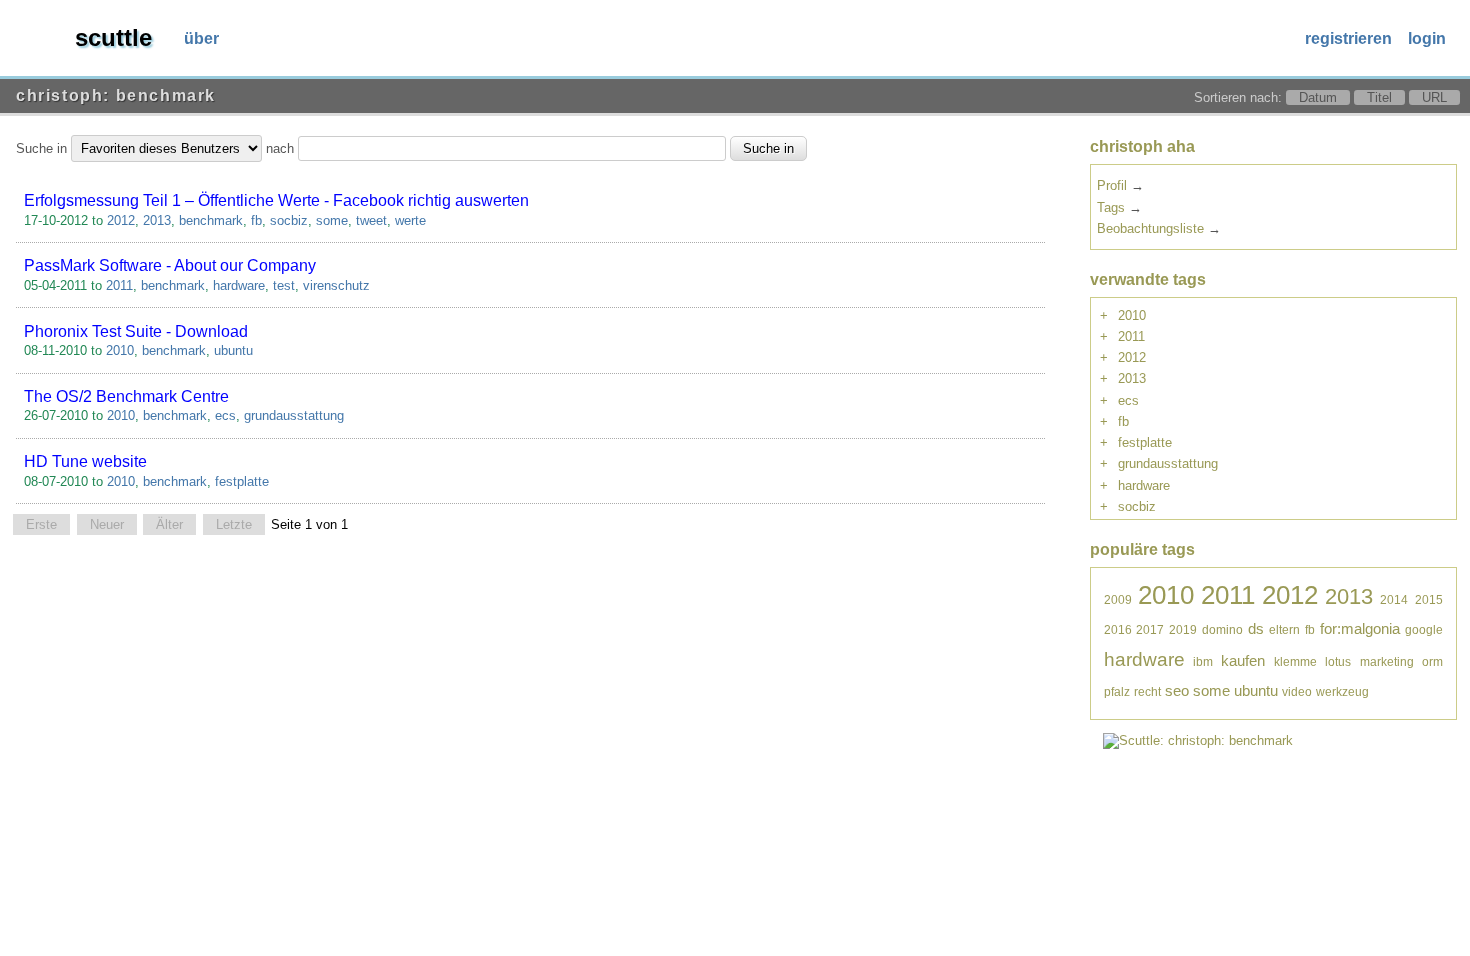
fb (256, 220)
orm (1432, 661)
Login (1427, 38)
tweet (371, 220)
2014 (1394, 599)
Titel (1379, 97)
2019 (1183, 629)
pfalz (1117, 691)
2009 (1118, 599)
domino (1222, 629)
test (284, 285)
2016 (1118, 629)
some (332, 220)
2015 (1429, 599)
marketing (1387, 661)
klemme (1295, 661)
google (1424, 629)
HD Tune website (85, 461)
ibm (1203, 661)
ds (1256, 628)
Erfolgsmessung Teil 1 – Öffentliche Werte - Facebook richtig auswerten (276, 200)
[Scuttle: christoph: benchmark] (1198, 740)
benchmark (211, 220)
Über (201, 38)
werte (410, 220)
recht (1147, 691)
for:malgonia (1360, 628)
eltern (1284, 629)
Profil (1112, 185)
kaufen (1243, 660)
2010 (120, 350)
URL (1434, 97)
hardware (239, 285)
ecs (225, 415)
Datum (1318, 97)
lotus (1338, 661)
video (1297, 691)
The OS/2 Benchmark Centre (126, 396)
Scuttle (113, 37)
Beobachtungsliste (1150, 228)
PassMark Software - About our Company (170, 265)
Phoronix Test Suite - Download (136, 331)
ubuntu (233, 350)
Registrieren (1348, 38)
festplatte (242, 481)
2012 (121, 220)
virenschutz (336, 285)
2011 (119, 285)
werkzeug (1342, 691)
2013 (157, 220)
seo (1177, 690)
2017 (1150, 629)
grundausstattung (294, 415)
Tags (1111, 207)
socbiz (289, 220)
